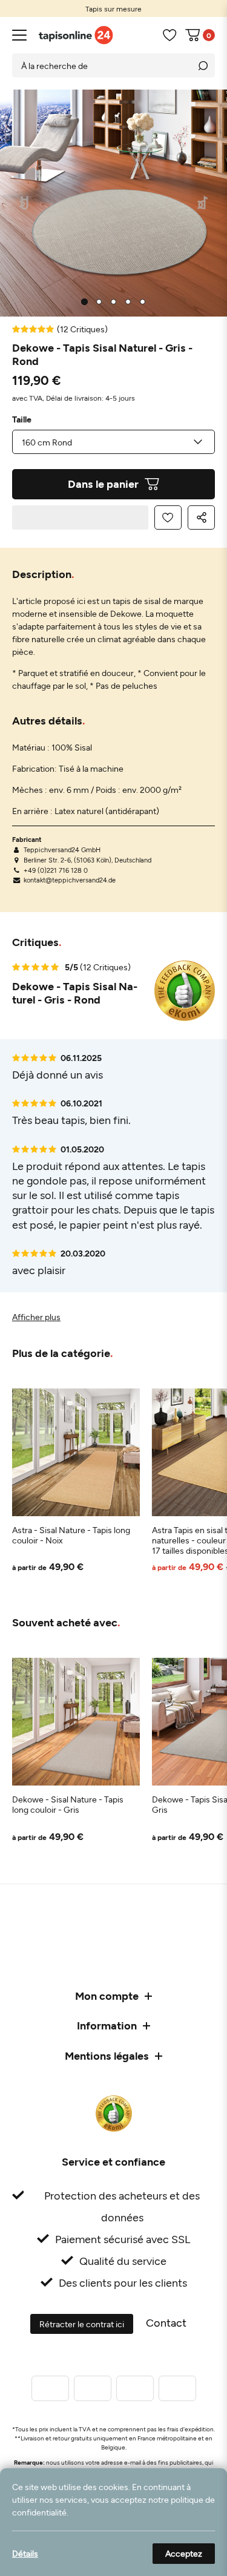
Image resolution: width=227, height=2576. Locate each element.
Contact (166, 2322)
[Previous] (25, 203)
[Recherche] (203, 65)
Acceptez (184, 2553)
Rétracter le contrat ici (82, 2324)
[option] (113, 8)
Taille (22, 419)
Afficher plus (36, 1317)
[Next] (203, 203)
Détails (25, 2553)
